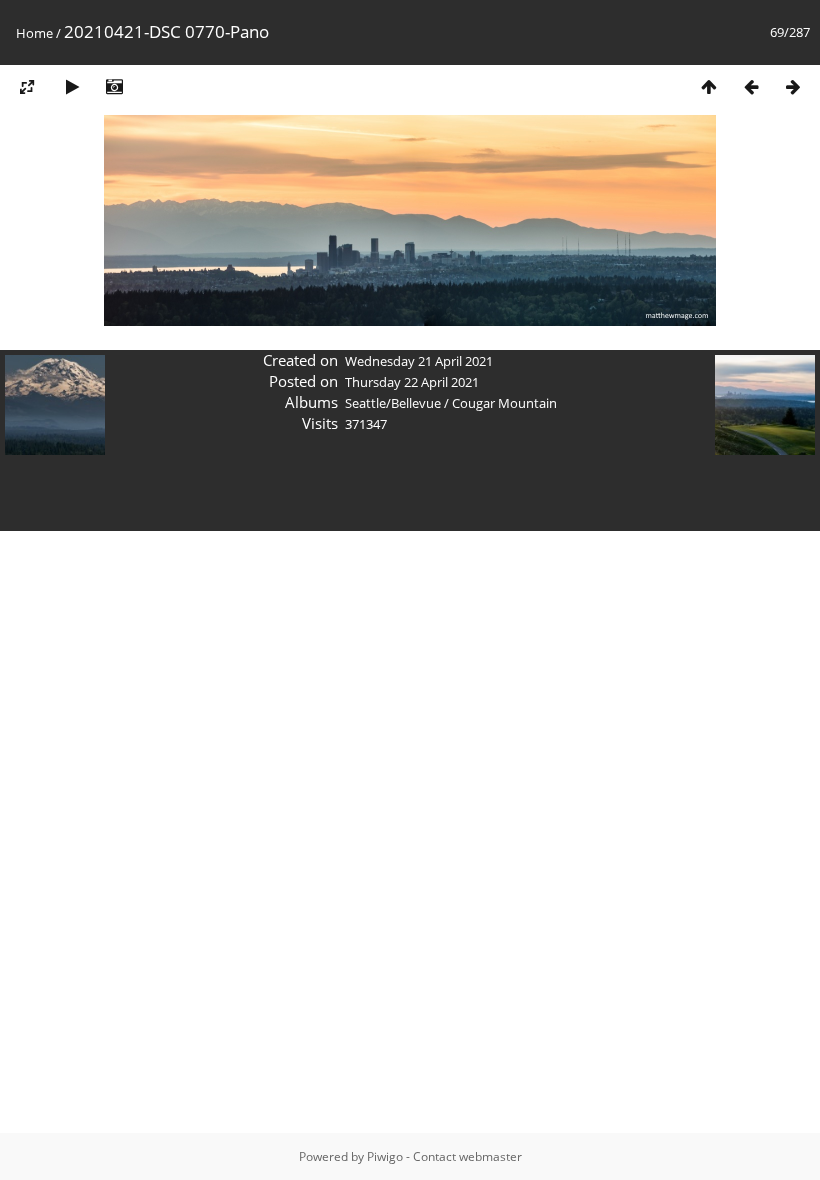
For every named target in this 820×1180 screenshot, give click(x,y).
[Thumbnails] (709, 86)
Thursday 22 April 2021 (412, 382)
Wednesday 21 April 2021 (419, 361)
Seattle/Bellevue (393, 403)
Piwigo (385, 1156)
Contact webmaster (467, 1156)
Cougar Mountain (504, 403)
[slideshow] (72, 86)
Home (34, 33)
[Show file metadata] (114, 86)
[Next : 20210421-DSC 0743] (793, 86)
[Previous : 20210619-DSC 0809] (751, 86)
